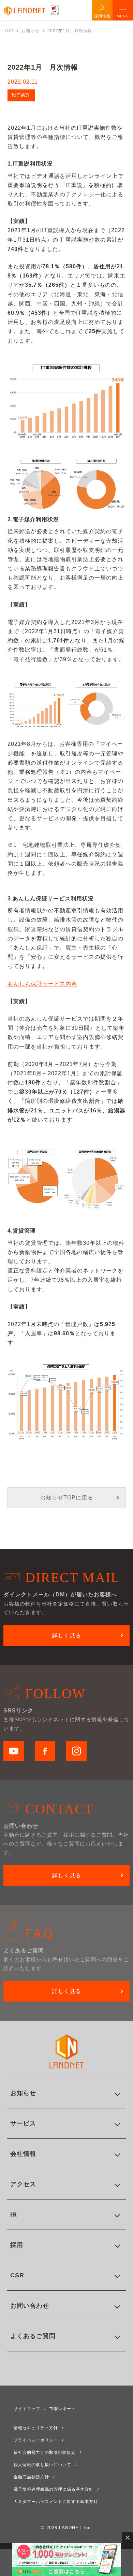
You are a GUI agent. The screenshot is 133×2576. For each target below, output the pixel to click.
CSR (17, 2275)
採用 (17, 2245)
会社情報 (23, 2154)
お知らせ (23, 2093)
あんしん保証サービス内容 (42, 984)
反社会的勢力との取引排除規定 (45, 2452)
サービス (23, 2123)
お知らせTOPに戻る (67, 1498)
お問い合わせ (30, 2306)
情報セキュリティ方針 (36, 2428)
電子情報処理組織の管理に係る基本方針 (54, 2489)
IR (14, 2215)
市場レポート (62, 2409)
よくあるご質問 (33, 2336)
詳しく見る (67, 1635)
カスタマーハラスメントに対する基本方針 (56, 2502)
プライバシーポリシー (36, 2440)
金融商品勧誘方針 (31, 2477)
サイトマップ (27, 2409)
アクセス (23, 2184)
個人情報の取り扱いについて (42, 2465)
